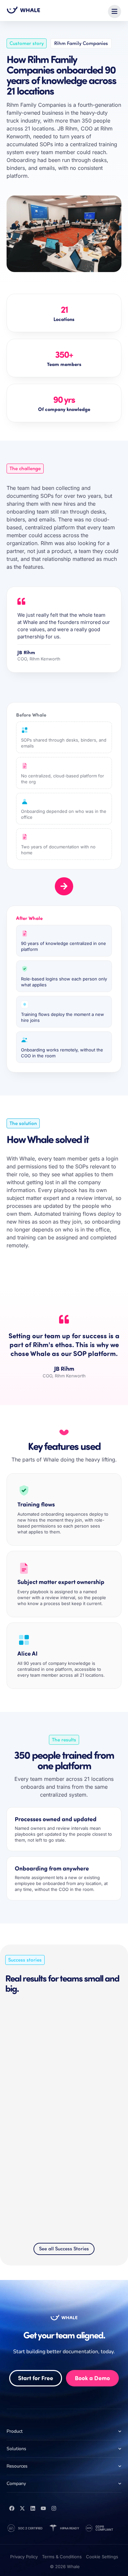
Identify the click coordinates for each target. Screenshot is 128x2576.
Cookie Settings (102, 2557)
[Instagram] (54, 2508)
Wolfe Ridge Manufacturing (42, 2161)
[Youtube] (43, 2508)
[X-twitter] (22, 2508)
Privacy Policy (24, 2557)
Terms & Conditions (62, 2557)
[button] (115, 11)
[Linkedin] (33, 2508)
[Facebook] (12, 2508)
